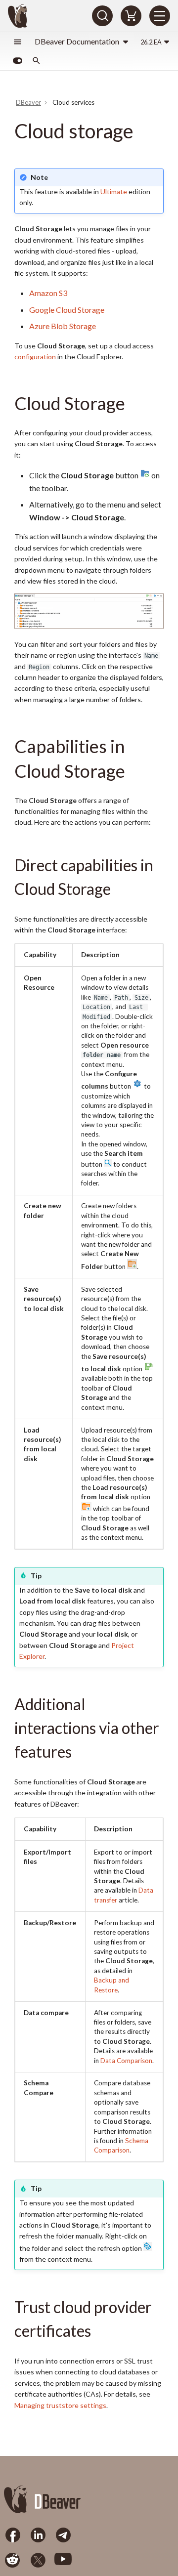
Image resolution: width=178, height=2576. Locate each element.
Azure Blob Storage (63, 326)
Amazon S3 (48, 293)
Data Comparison (126, 2061)
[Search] (102, 16)
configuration (35, 357)
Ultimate (114, 191)
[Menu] (160, 16)
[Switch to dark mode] (17, 61)
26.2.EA (151, 42)
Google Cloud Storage (67, 310)
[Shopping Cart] (131, 16)
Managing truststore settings (60, 2405)
